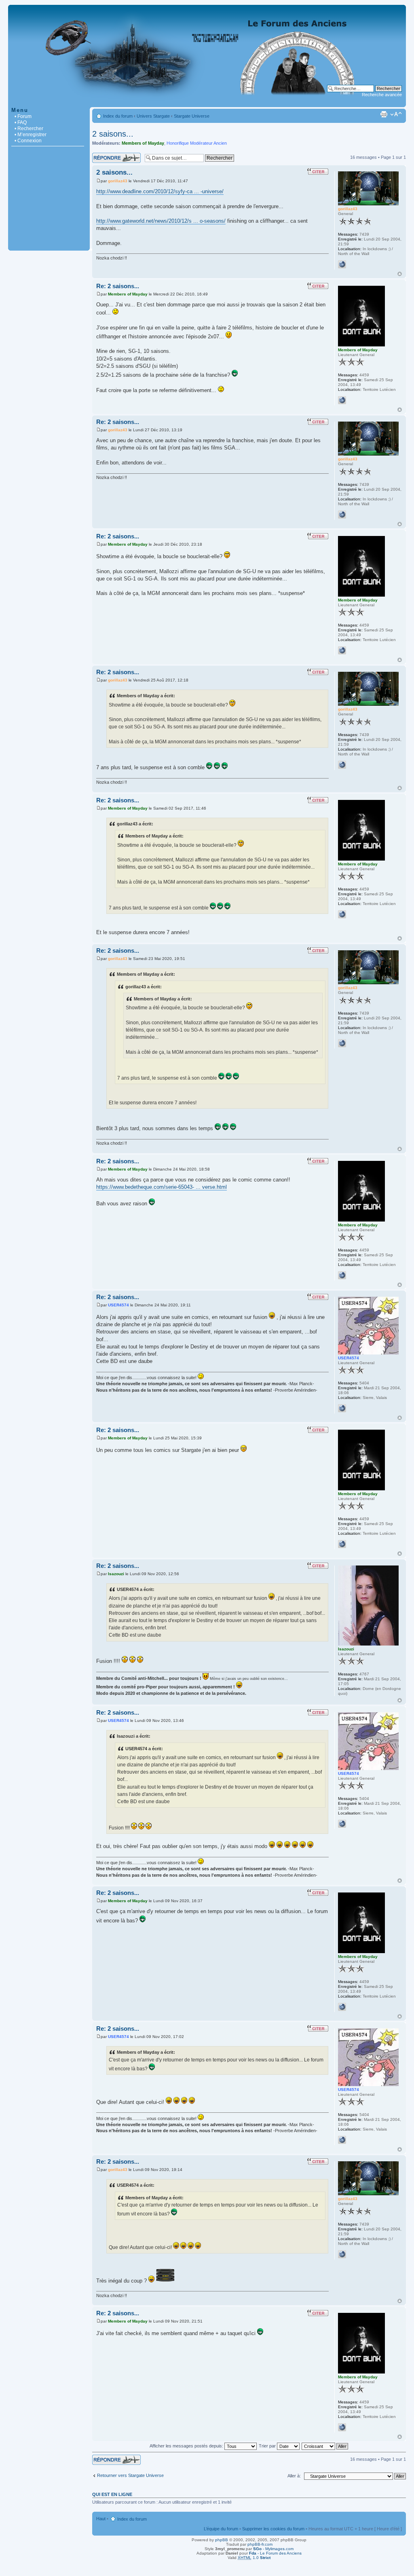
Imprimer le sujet (384, 114)
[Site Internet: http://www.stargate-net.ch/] (342, 264)
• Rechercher (29, 129)
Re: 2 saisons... (118, 286)
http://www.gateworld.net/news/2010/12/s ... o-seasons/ (161, 221)
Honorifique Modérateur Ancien (197, 143)
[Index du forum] (207, 103)
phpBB (222, 2540)
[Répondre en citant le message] (318, 171)
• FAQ (21, 122)
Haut (400, 274)
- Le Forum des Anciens (275, 2553)
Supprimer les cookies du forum (273, 2529)
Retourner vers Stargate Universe (130, 2475)
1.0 (254, 2558)
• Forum (23, 116)
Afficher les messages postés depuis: (187, 2446)
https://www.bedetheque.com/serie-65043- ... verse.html (162, 1187)
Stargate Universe (192, 116)
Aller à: (294, 2476)
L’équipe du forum (221, 2529)
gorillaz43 (118, 181)
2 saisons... (113, 134)
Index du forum (118, 116)
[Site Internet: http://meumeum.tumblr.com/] (342, 400)
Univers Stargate (153, 116)
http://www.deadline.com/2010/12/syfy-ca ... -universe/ (160, 191)
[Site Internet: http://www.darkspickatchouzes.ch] (342, 1408)
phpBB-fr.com (260, 2544)
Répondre (102, 155)
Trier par (268, 2446)
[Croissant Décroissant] (325, 2446)
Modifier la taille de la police (396, 114)
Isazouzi (116, 1574)
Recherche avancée (382, 95)
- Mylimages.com (273, 2549)
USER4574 (118, 1305)
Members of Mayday (143, 143)
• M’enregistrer (31, 135)
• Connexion (28, 141)
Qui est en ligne (112, 2494)
